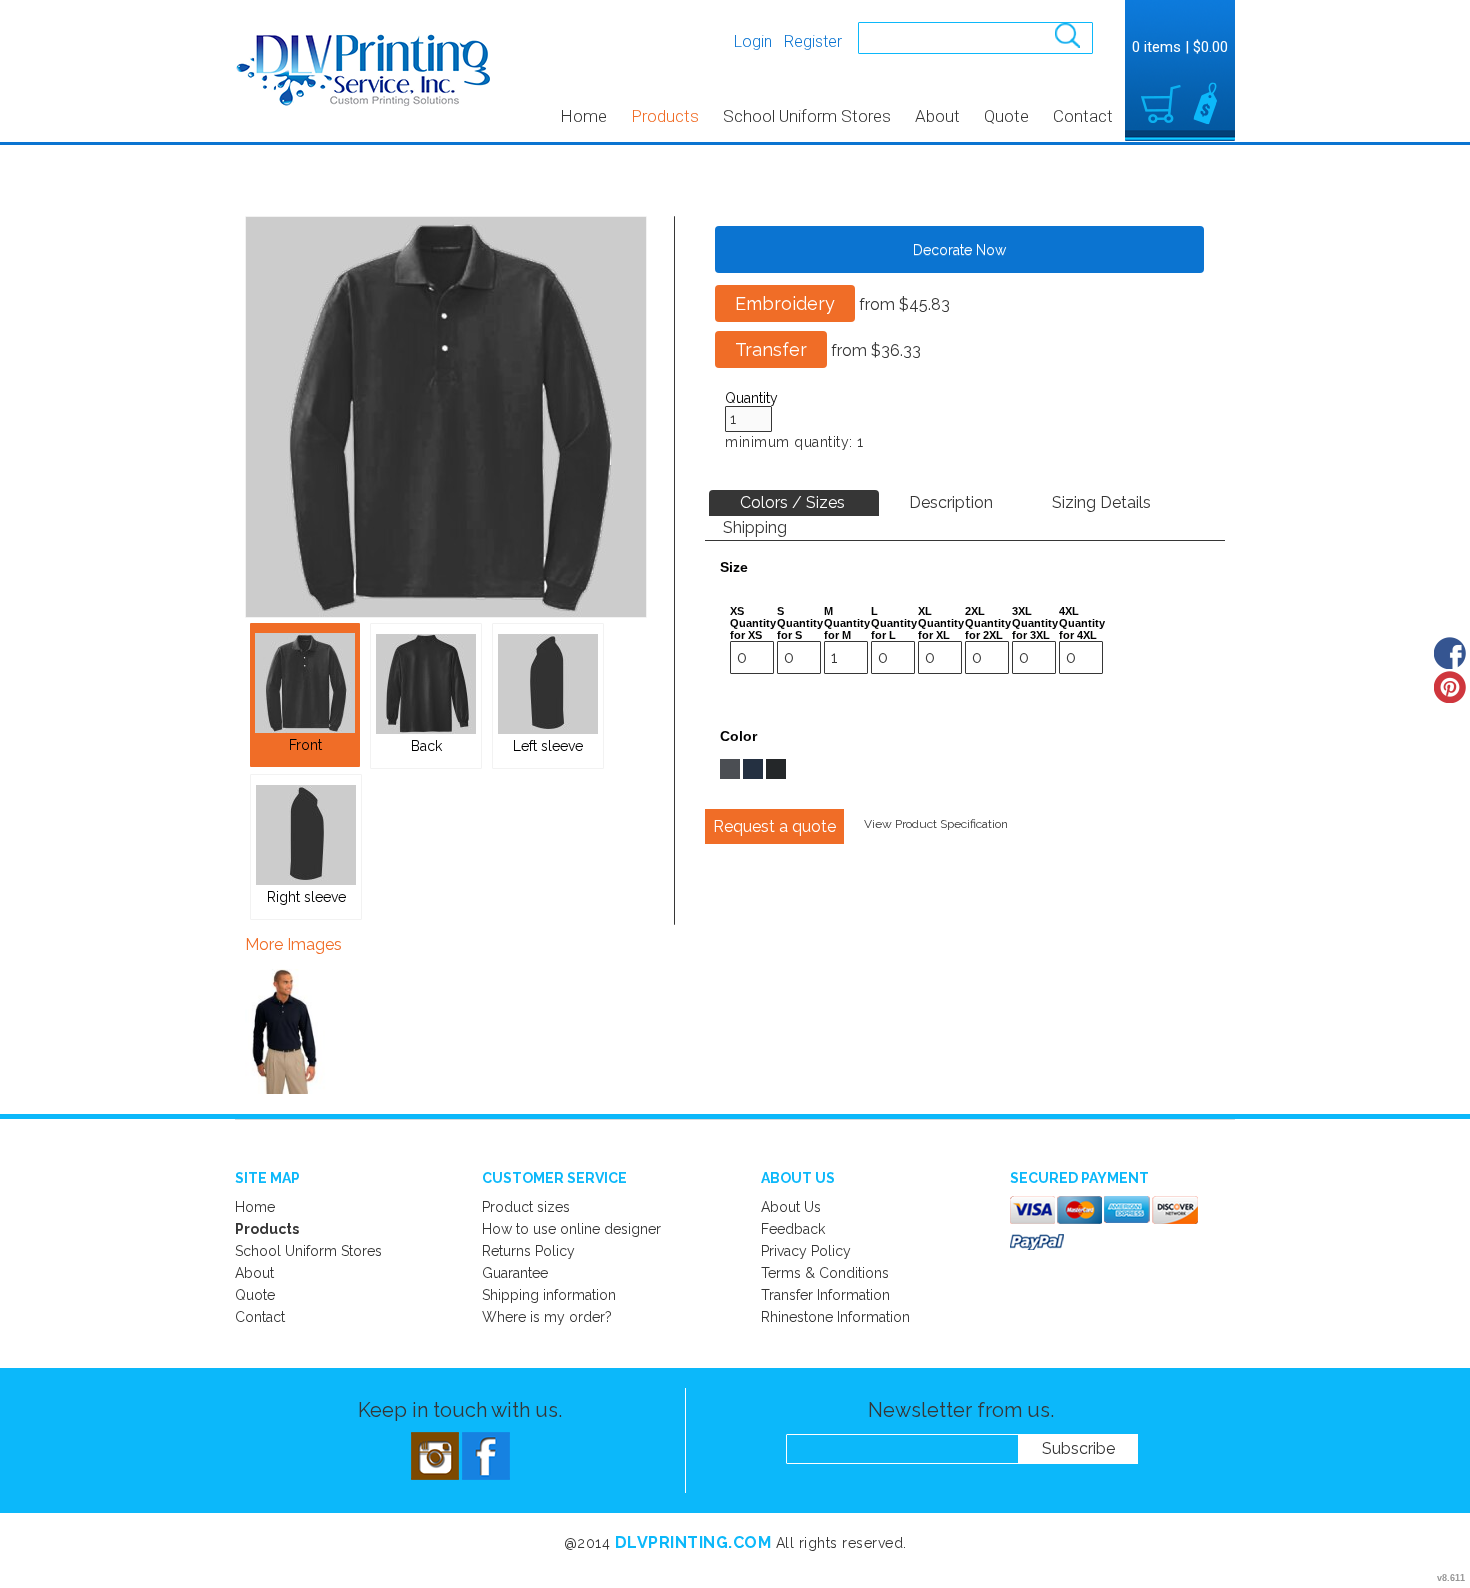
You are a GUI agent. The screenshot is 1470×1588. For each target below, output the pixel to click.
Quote (1006, 116)
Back (426, 746)
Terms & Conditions (825, 1273)
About (937, 116)
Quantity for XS (753, 629)
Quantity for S (800, 629)
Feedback (793, 1229)
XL (925, 611)
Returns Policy (528, 1251)
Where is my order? (547, 1317)
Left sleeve (548, 746)
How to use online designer (571, 1229)
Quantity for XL (941, 629)
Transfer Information (825, 1295)
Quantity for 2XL (988, 629)
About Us (791, 1207)
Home (583, 116)
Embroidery (785, 303)
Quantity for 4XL (1082, 629)
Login (753, 41)
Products (665, 116)
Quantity (751, 398)
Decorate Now (959, 250)
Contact (1083, 116)
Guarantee (515, 1273)
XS (737, 611)
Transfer (771, 349)
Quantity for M (847, 629)
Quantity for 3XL (1035, 629)
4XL (1069, 611)
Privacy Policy (806, 1251)
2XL (975, 611)
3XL (1022, 611)
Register (813, 41)
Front (305, 745)
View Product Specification (936, 824)
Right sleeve (306, 897)
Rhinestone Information (835, 1317)
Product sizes (526, 1207)
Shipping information (549, 1295)
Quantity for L (894, 629)
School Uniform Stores (807, 116)
